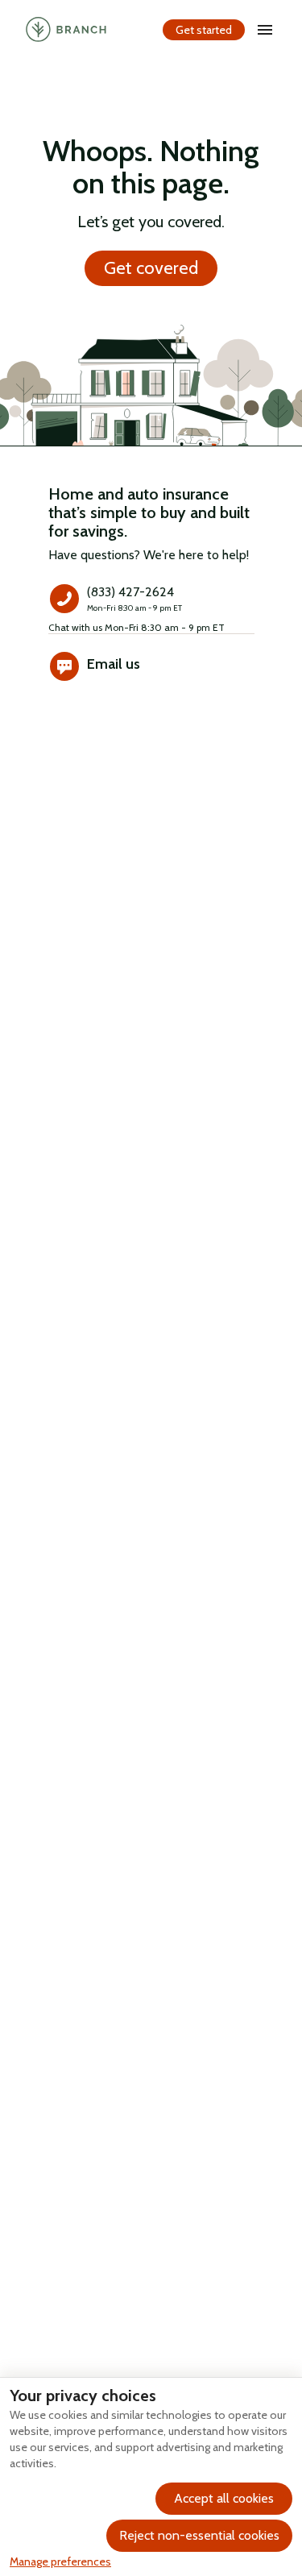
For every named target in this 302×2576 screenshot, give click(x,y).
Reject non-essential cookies (199, 2535)
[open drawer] (265, 30)
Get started (204, 30)
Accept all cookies (224, 2498)
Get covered (151, 268)
